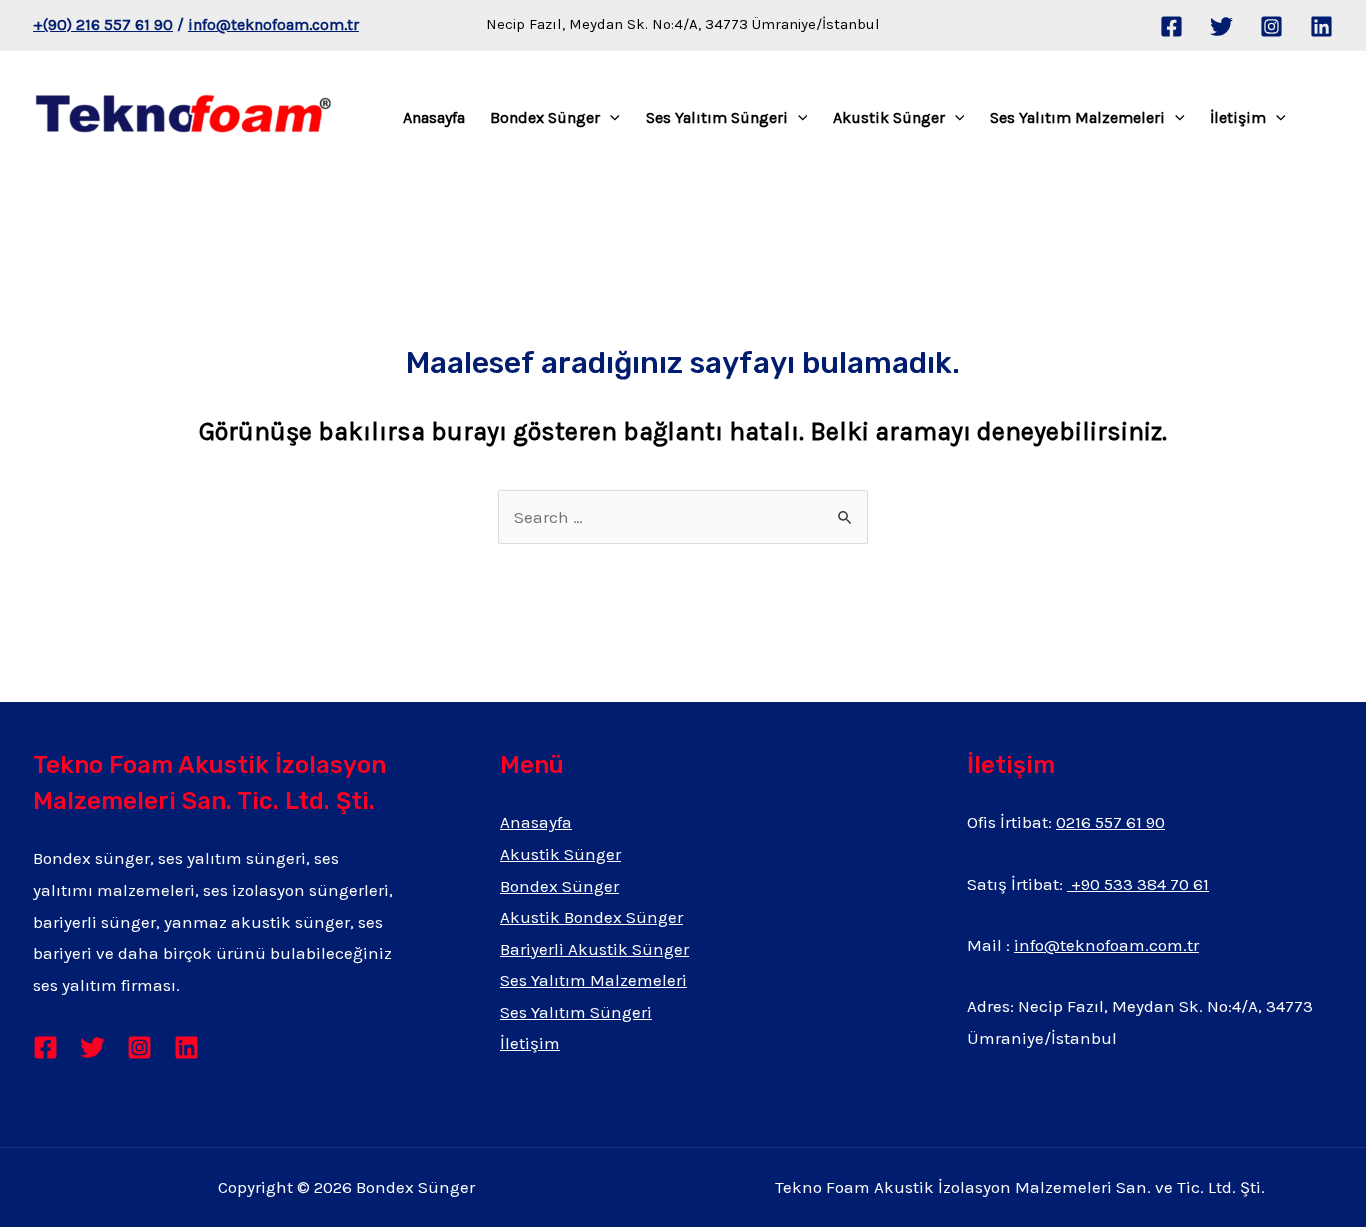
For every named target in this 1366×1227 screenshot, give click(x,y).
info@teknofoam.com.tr (273, 24)
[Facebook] (1171, 26)
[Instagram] (1271, 26)
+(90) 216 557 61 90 (103, 24)
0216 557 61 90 (1110, 822)
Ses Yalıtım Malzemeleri (1077, 117)
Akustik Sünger (889, 117)
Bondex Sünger (545, 117)
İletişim (1238, 117)
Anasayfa (434, 117)
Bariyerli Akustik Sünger (594, 949)
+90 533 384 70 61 (1138, 884)
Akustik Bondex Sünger (591, 917)
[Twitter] (1221, 26)
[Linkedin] (1321, 26)
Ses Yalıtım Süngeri (717, 117)
